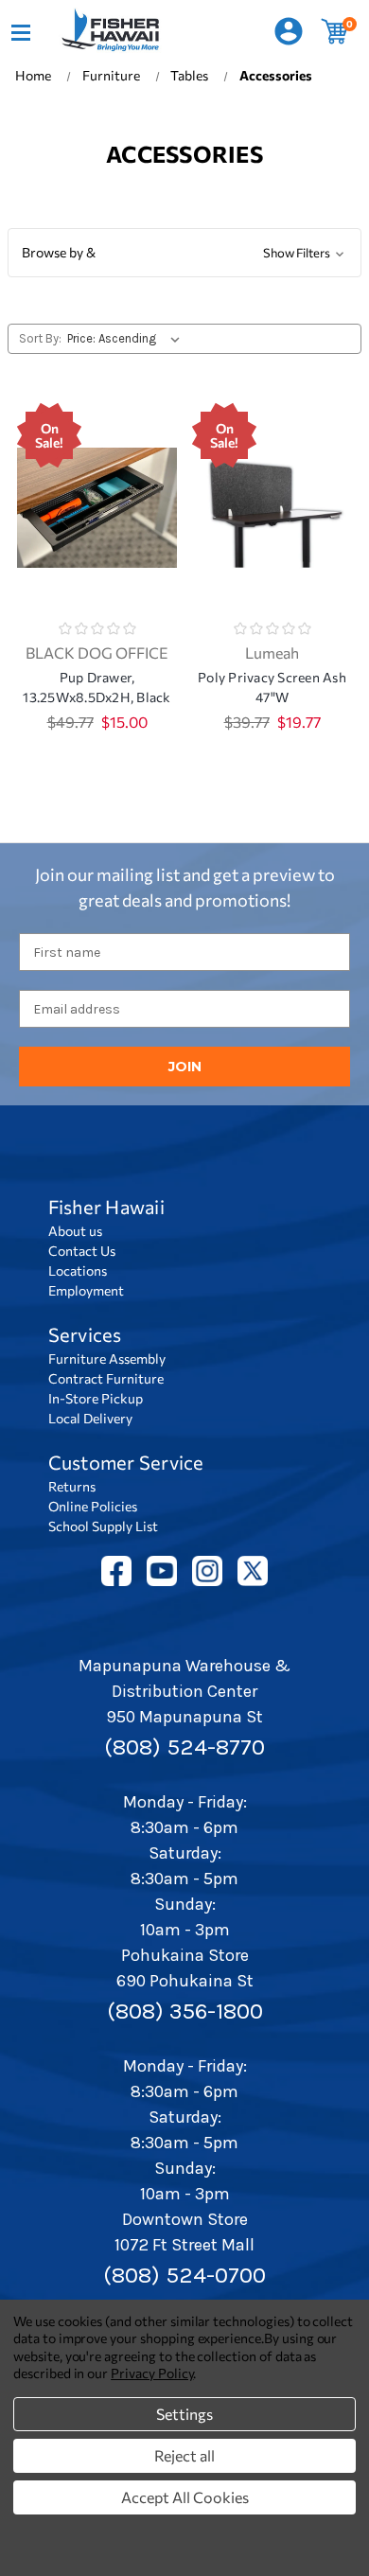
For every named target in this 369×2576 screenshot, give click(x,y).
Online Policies (93, 1506)
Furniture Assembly (107, 1359)
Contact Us (82, 1251)
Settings (184, 2414)
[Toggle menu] (20, 31)
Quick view (97, 484)
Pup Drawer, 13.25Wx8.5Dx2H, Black (97, 687)
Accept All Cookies (185, 2497)
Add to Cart (97, 533)
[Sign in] (288, 32)
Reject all (184, 2455)
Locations (78, 1270)
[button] (184, 253)
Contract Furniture (106, 1378)
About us (75, 1231)
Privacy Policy (152, 2373)
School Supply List (103, 1526)
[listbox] (127, 339)
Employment (86, 1290)
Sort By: (40, 338)
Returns (72, 1486)
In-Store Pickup (96, 1398)
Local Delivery (90, 1418)
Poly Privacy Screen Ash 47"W (272, 687)
